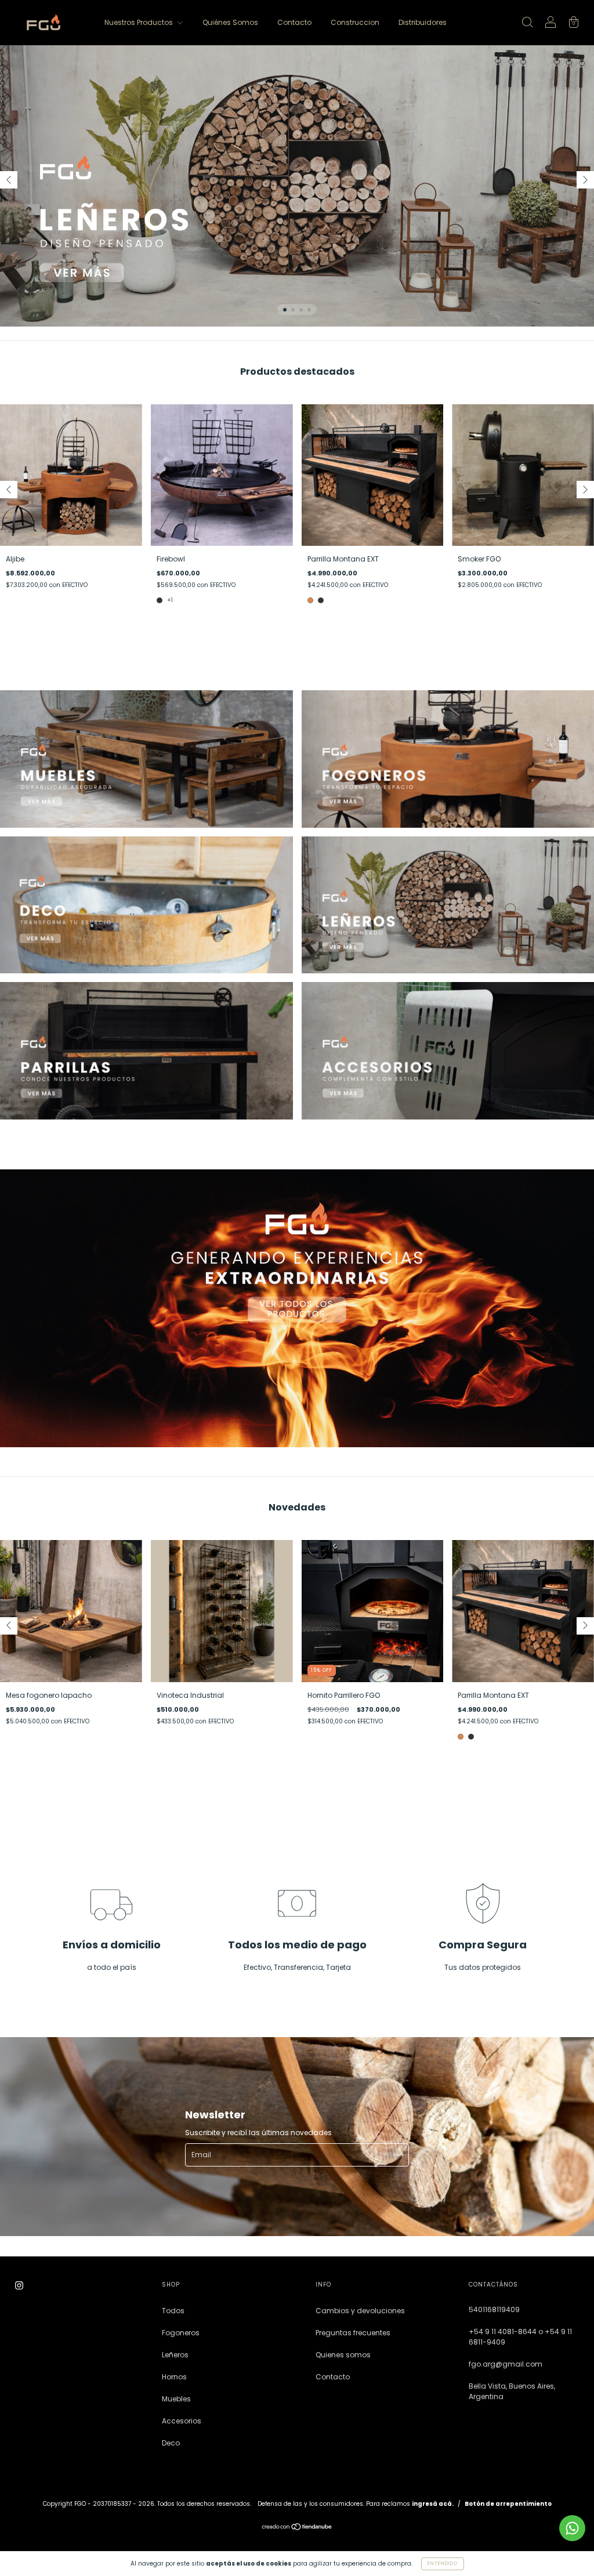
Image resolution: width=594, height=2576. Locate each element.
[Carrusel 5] (146, 1050)
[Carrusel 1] (297, 186)
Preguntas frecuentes (353, 2333)
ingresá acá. (433, 2504)
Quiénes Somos (230, 22)
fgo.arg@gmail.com (506, 2364)
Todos (173, 2311)
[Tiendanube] (297, 2528)
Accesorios (182, 2421)
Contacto (294, 22)
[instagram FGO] (19, 2285)
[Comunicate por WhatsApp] (572, 2528)
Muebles (176, 2399)
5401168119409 (494, 2309)
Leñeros (175, 2355)
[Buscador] (527, 23)
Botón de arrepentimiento (508, 2504)
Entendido (443, 2564)
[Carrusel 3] (146, 905)
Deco (171, 2443)
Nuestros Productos (140, 22)
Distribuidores (423, 22)
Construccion (355, 22)
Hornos (174, 2377)
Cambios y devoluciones (360, 2311)
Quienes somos (343, 2355)
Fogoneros (181, 2333)
